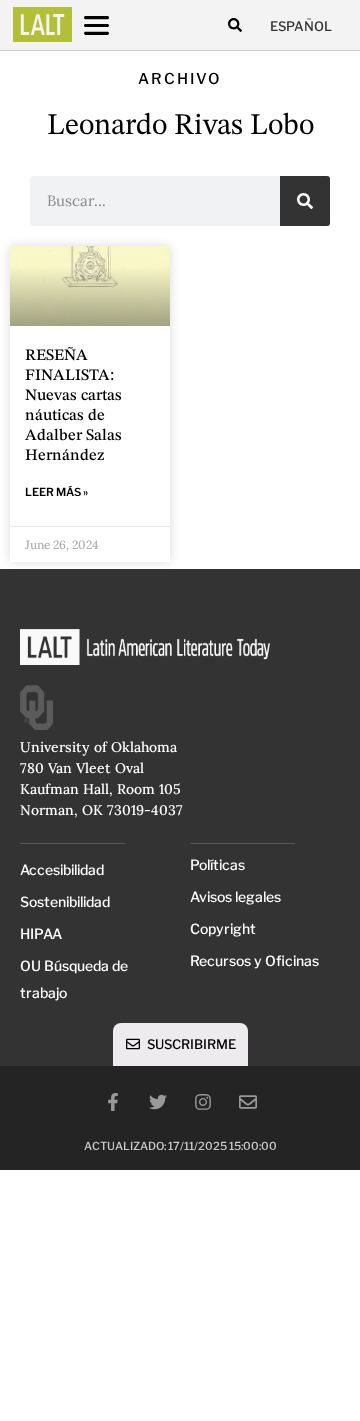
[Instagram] (203, 1102)
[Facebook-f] (113, 1102)
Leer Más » (56, 492)
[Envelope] (248, 1102)
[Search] (305, 201)
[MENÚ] (115, 25)
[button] (234, 25)
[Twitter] (158, 1102)
